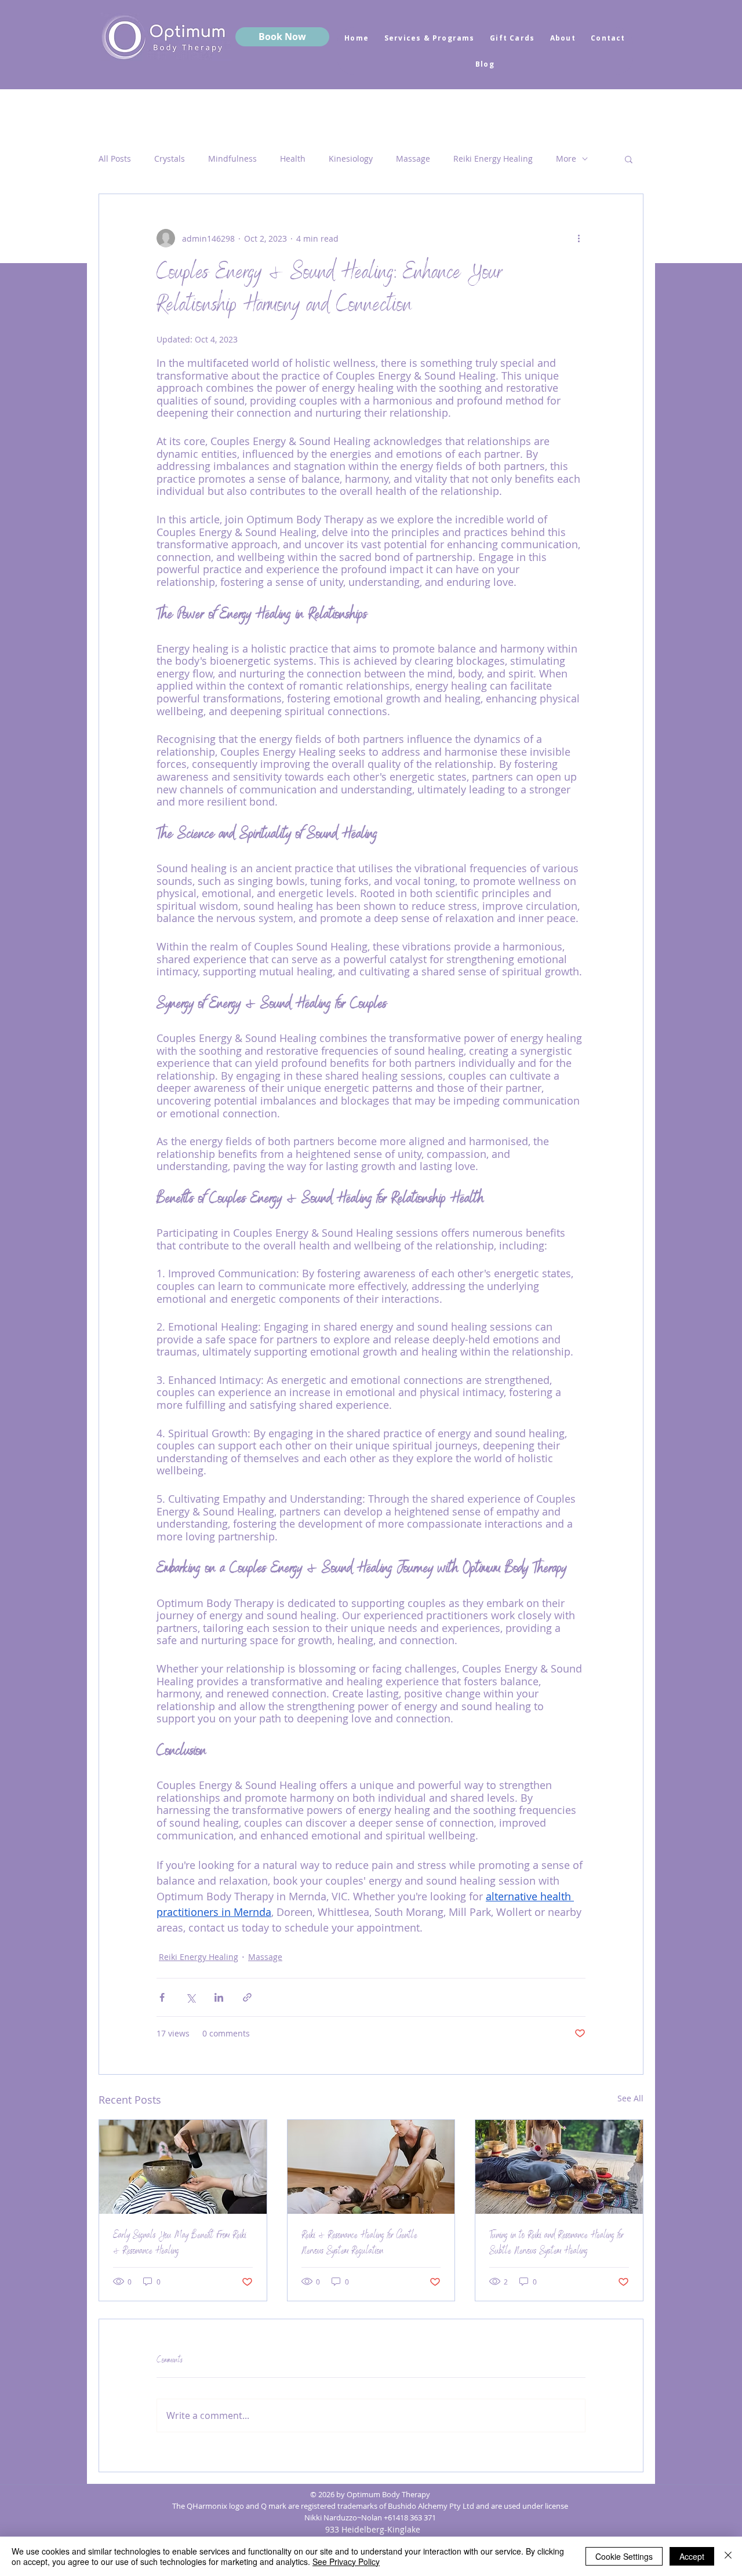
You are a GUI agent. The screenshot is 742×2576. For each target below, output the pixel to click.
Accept (692, 2556)
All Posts (115, 159)
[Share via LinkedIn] (219, 1997)
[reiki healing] (183, 2167)
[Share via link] (247, 1997)
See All (630, 2098)
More (566, 159)
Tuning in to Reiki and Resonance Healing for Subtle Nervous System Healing (556, 2244)
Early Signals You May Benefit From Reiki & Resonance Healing (180, 2244)
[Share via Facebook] (162, 1997)
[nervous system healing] (559, 2167)
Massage (413, 159)
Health (293, 159)
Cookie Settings (624, 2556)
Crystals (170, 159)
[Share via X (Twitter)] (190, 1997)
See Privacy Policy (346, 2562)
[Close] (728, 2556)
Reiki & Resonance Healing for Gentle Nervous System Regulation (359, 2244)
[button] (629, 159)
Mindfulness (232, 159)
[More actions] (579, 238)
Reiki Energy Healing (493, 159)
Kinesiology (351, 159)
